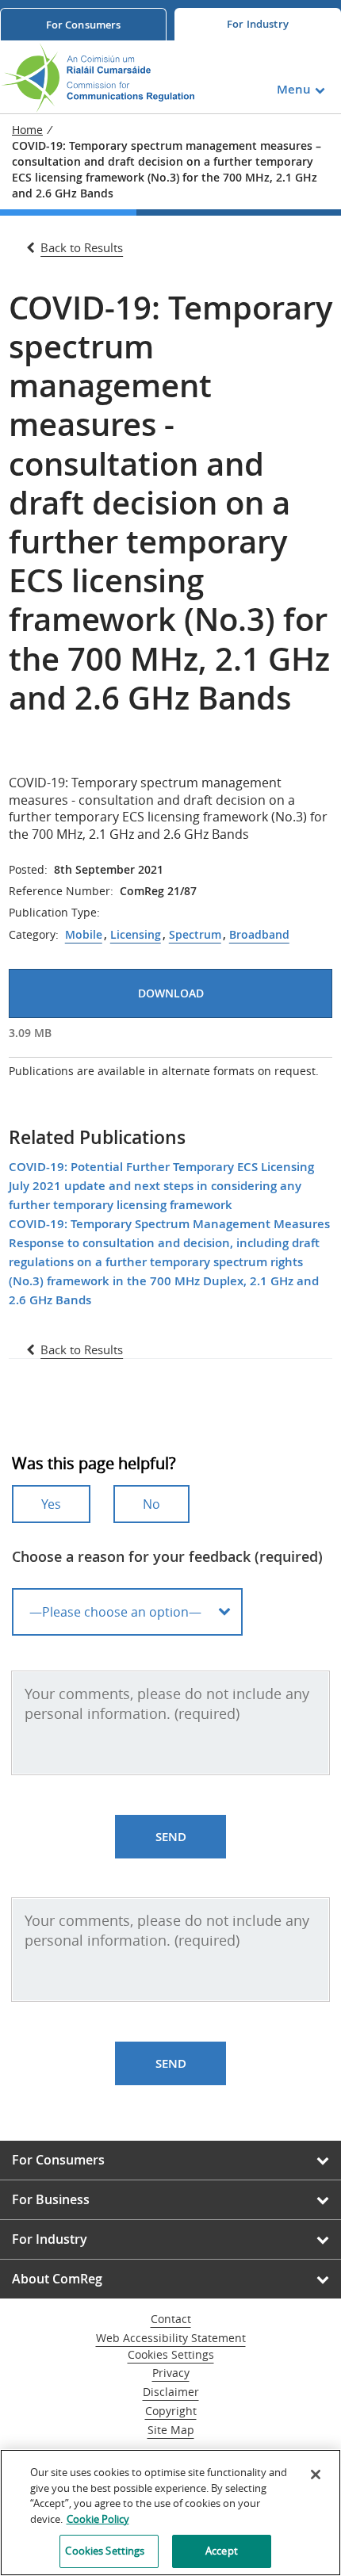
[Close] (316, 2475)
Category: (34, 935)
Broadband (259, 935)
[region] (170, 2513)
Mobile (84, 935)
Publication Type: (54, 913)
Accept (222, 2551)
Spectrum (195, 935)
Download (171, 993)
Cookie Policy (98, 2519)
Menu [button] (294, 89)
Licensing (136, 935)
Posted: (28, 870)
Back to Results (82, 247)
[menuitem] (83, 24)
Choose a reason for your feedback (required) (167, 1556)
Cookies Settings (171, 2355)
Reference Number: (61, 891)
